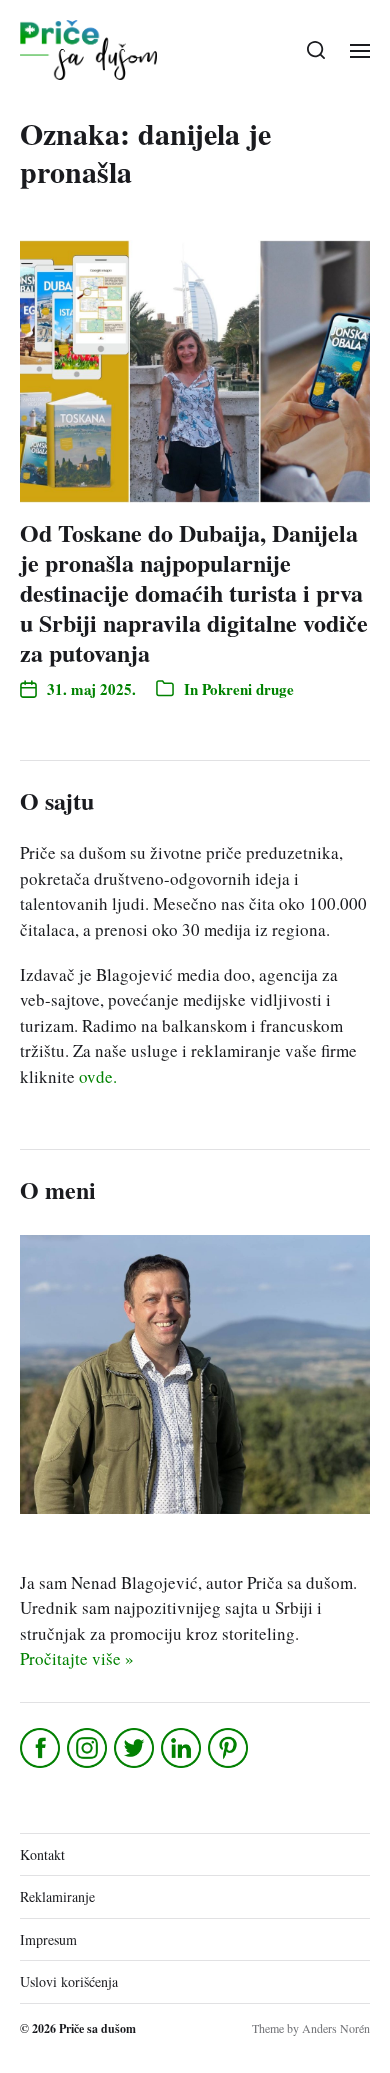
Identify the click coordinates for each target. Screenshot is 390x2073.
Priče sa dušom (97, 2028)
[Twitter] (135, 1748)
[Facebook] (41, 1748)
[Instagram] (88, 1748)
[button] (316, 50)
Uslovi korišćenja (69, 1981)
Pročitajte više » (77, 1658)
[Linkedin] (182, 1748)
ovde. (98, 1076)
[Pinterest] (229, 1748)
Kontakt (42, 1854)
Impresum (48, 1939)
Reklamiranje (57, 1896)
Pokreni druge (248, 689)
